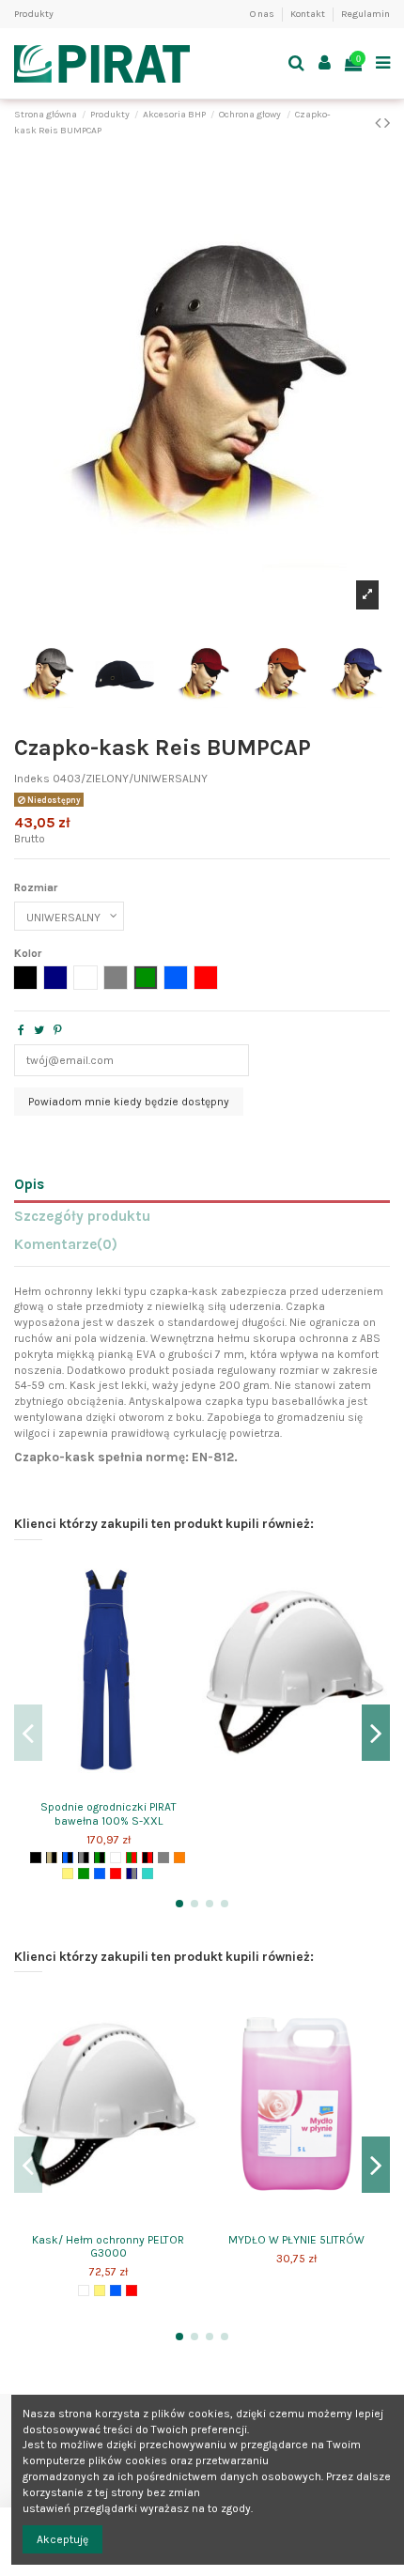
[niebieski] (100, 1874)
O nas (263, 14)
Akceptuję (62, 2539)
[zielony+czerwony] (132, 1858)
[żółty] (68, 1874)
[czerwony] (116, 1874)
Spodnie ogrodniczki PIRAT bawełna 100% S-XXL (109, 1813)
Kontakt (309, 14)
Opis (29, 1185)
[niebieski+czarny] (68, 1858)
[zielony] (84, 1874)
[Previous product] (380, 123)
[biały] (116, 1858)
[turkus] (148, 1874)
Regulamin (365, 14)
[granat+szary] (132, 1874)
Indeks (32, 779)
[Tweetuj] (39, 1030)
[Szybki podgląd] (108, 1787)
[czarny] (36, 1858)
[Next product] (387, 123)
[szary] (163, 1858)
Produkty (34, 14)
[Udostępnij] (21, 1030)
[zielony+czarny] (100, 1858)
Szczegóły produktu (82, 1217)
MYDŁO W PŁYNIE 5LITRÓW (296, 2240)
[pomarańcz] (179, 1858)
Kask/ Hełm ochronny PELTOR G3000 (108, 2246)
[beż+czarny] (52, 1858)
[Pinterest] (58, 1030)
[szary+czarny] (84, 1858)
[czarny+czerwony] (148, 1858)
